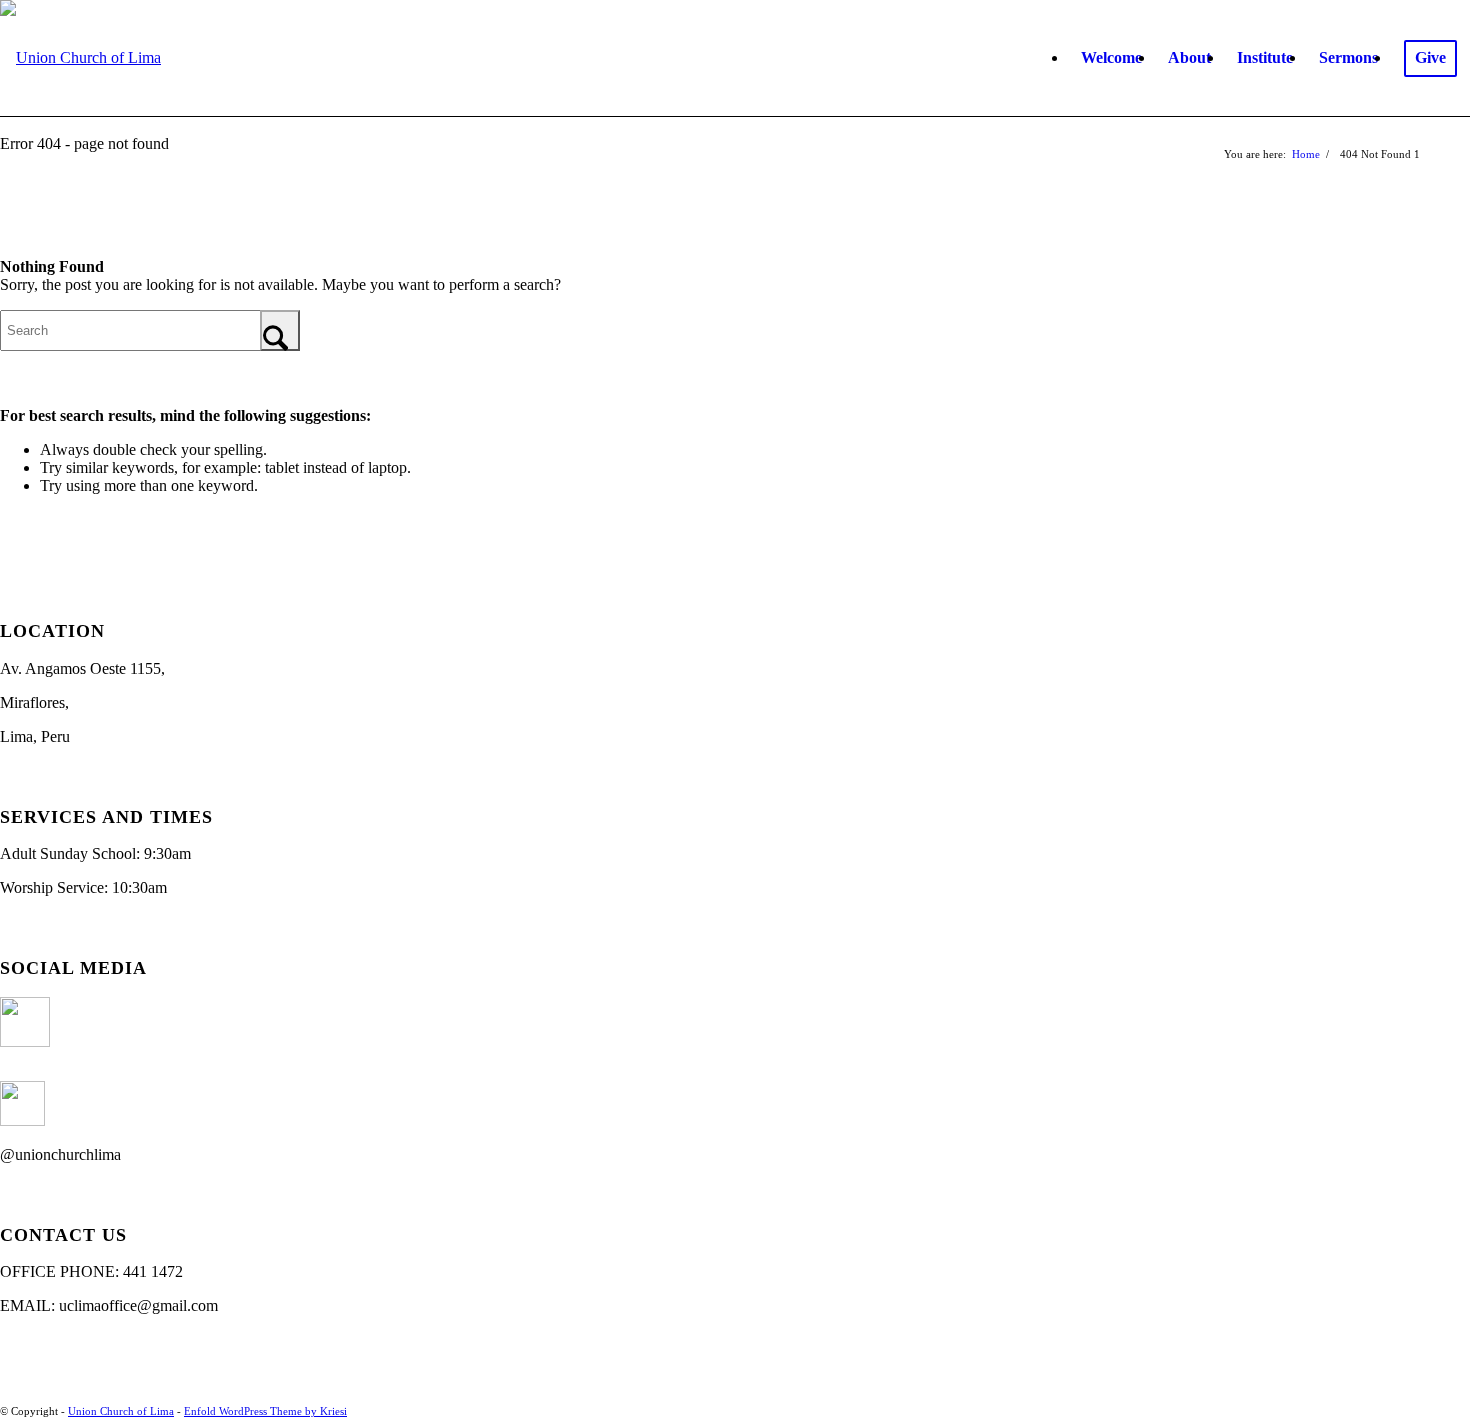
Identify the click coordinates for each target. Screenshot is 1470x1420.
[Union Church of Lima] (80, 58)
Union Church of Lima (121, 1411)
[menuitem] (1111, 58)
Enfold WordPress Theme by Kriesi (265, 1411)
